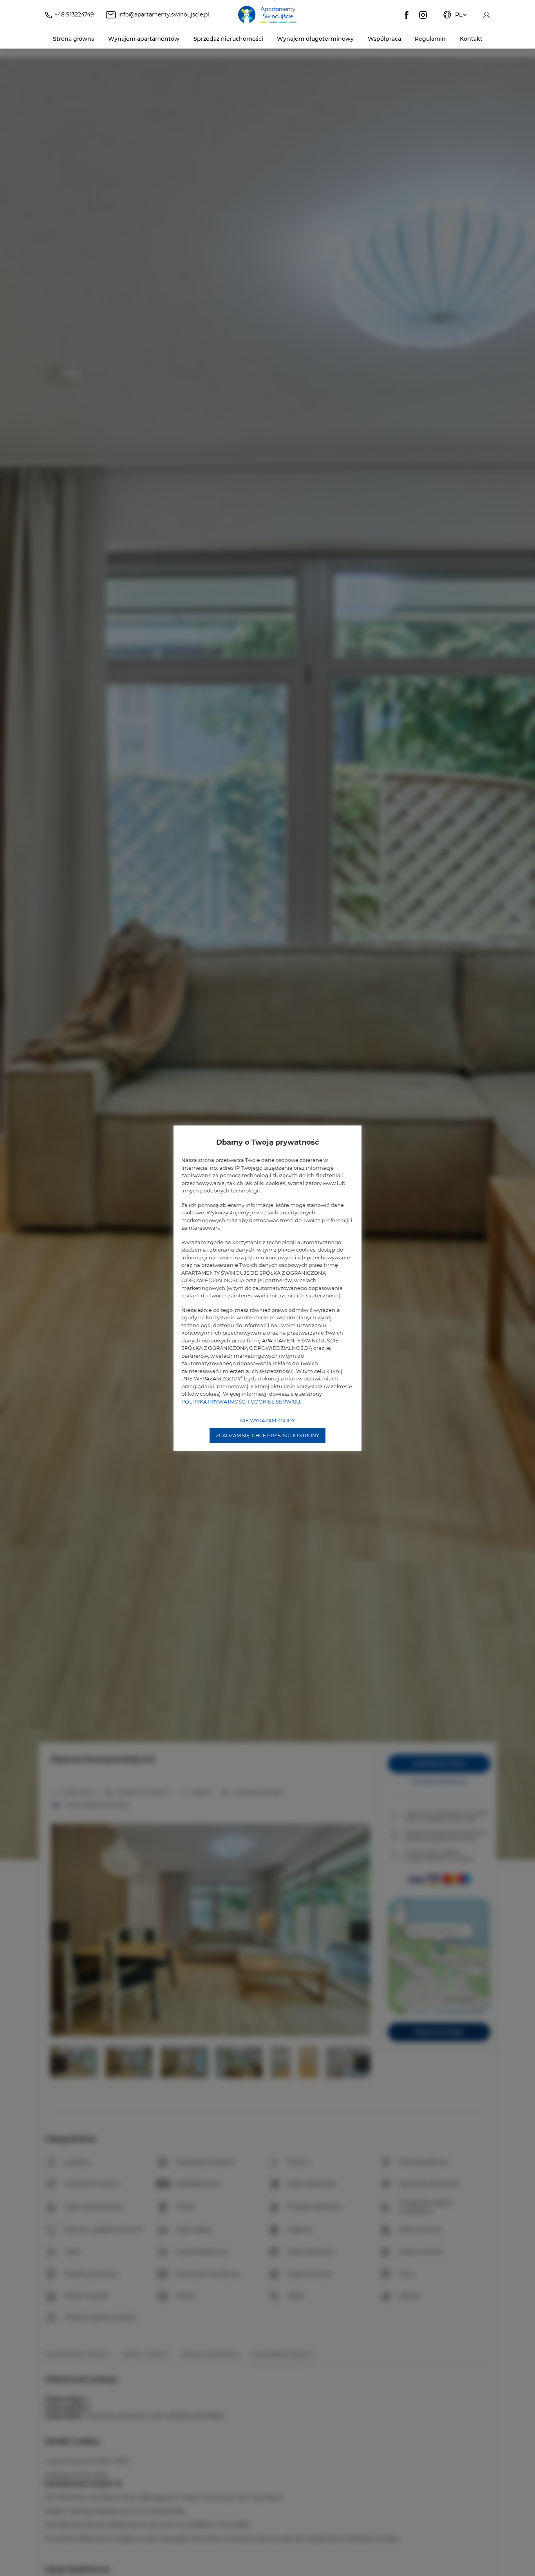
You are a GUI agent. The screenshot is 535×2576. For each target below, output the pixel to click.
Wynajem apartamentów (144, 39)
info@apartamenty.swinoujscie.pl (164, 14)
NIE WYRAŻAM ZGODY (267, 1421)
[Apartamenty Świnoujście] (267, 15)
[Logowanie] (486, 15)
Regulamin (430, 39)
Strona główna (74, 39)
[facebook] (407, 15)
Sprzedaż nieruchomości (228, 39)
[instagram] (423, 15)
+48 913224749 (74, 14)
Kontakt (471, 39)
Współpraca (384, 39)
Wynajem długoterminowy (315, 39)
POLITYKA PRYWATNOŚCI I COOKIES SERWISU (241, 1401)
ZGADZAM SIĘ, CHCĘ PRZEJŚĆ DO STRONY (267, 1435)
